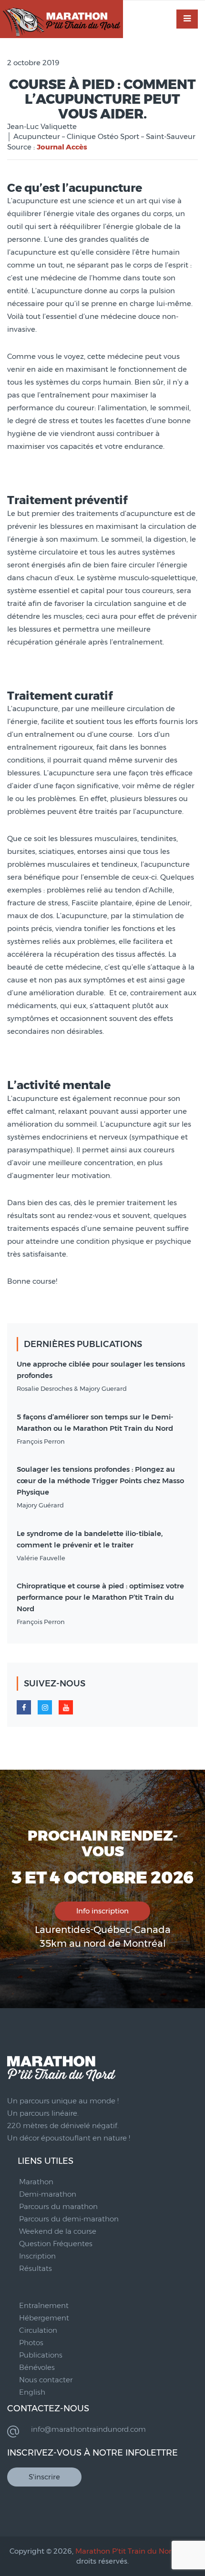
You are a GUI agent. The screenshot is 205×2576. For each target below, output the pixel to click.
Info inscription (102, 1911)
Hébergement (44, 2318)
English (32, 2392)
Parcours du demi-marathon (69, 2219)
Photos (31, 2343)
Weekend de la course (58, 2231)
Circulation (38, 2330)
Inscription (37, 2256)
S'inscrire (44, 2477)
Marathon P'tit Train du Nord (126, 2551)
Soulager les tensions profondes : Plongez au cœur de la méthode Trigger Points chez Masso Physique (100, 1481)
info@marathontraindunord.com (88, 2429)
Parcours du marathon (58, 2206)
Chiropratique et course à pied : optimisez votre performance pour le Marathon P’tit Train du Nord (100, 1597)
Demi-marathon (48, 2194)
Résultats (36, 2268)
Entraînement (44, 2305)
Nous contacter (46, 2380)
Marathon (36, 2182)
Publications (41, 2355)
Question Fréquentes (56, 2244)
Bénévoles (37, 2367)
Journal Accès (62, 147)
